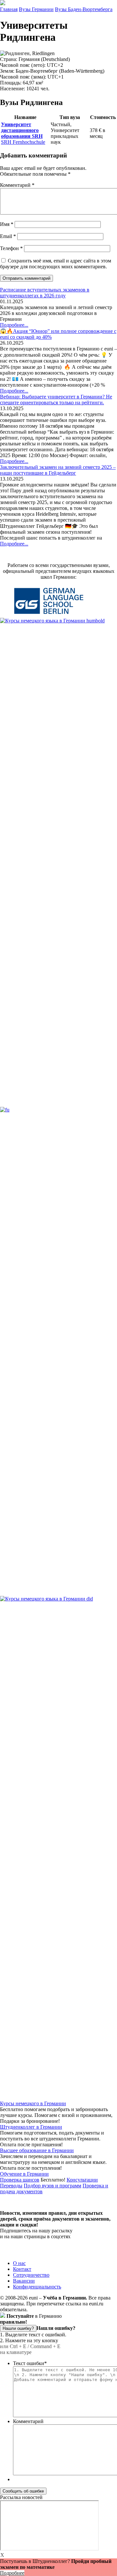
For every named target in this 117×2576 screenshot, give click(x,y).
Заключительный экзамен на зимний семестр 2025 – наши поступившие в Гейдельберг (58, 470)
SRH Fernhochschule (23, 133)
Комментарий (17, 185)
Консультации (82, 2180)
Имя (7, 224)
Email (8, 236)
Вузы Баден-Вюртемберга (84, 9)
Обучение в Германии (24, 2174)
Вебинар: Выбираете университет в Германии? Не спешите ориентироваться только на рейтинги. (56, 400)
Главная (9, 9)
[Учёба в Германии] (3, 3)
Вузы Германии (36, 9)
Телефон (11, 248)
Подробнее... (14, 325)
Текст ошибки (30, 2363)
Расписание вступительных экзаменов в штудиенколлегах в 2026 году (45, 293)
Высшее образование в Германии (37, 2150)
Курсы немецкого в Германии (33, 2103)
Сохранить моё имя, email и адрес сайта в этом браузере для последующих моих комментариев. (56, 264)
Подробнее (12, 2573)
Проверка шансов (20, 2180)
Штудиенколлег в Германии (31, 2127)
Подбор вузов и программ (52, 2186)
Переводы (11, 2186)
